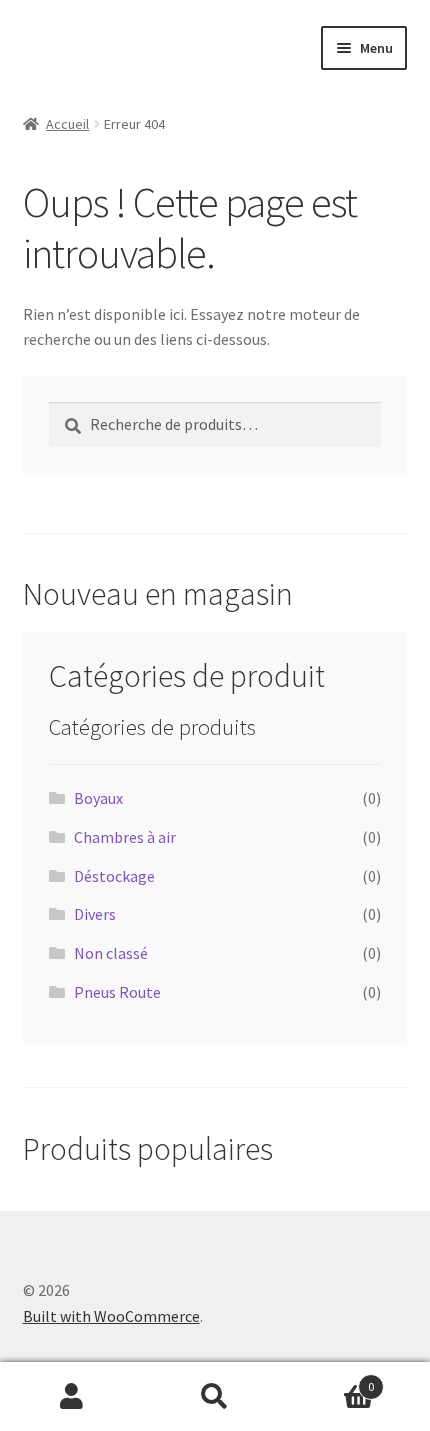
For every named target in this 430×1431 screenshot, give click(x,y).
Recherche (214, 1397)
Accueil (67, 124)
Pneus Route (117, 992)
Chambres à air (125, 837)
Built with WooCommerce (111, 1316)
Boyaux (98, 798)
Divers (95, 914)
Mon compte (71, 1397)
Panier (331, 1379)
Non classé (111, 953)
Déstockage (114, 876)
